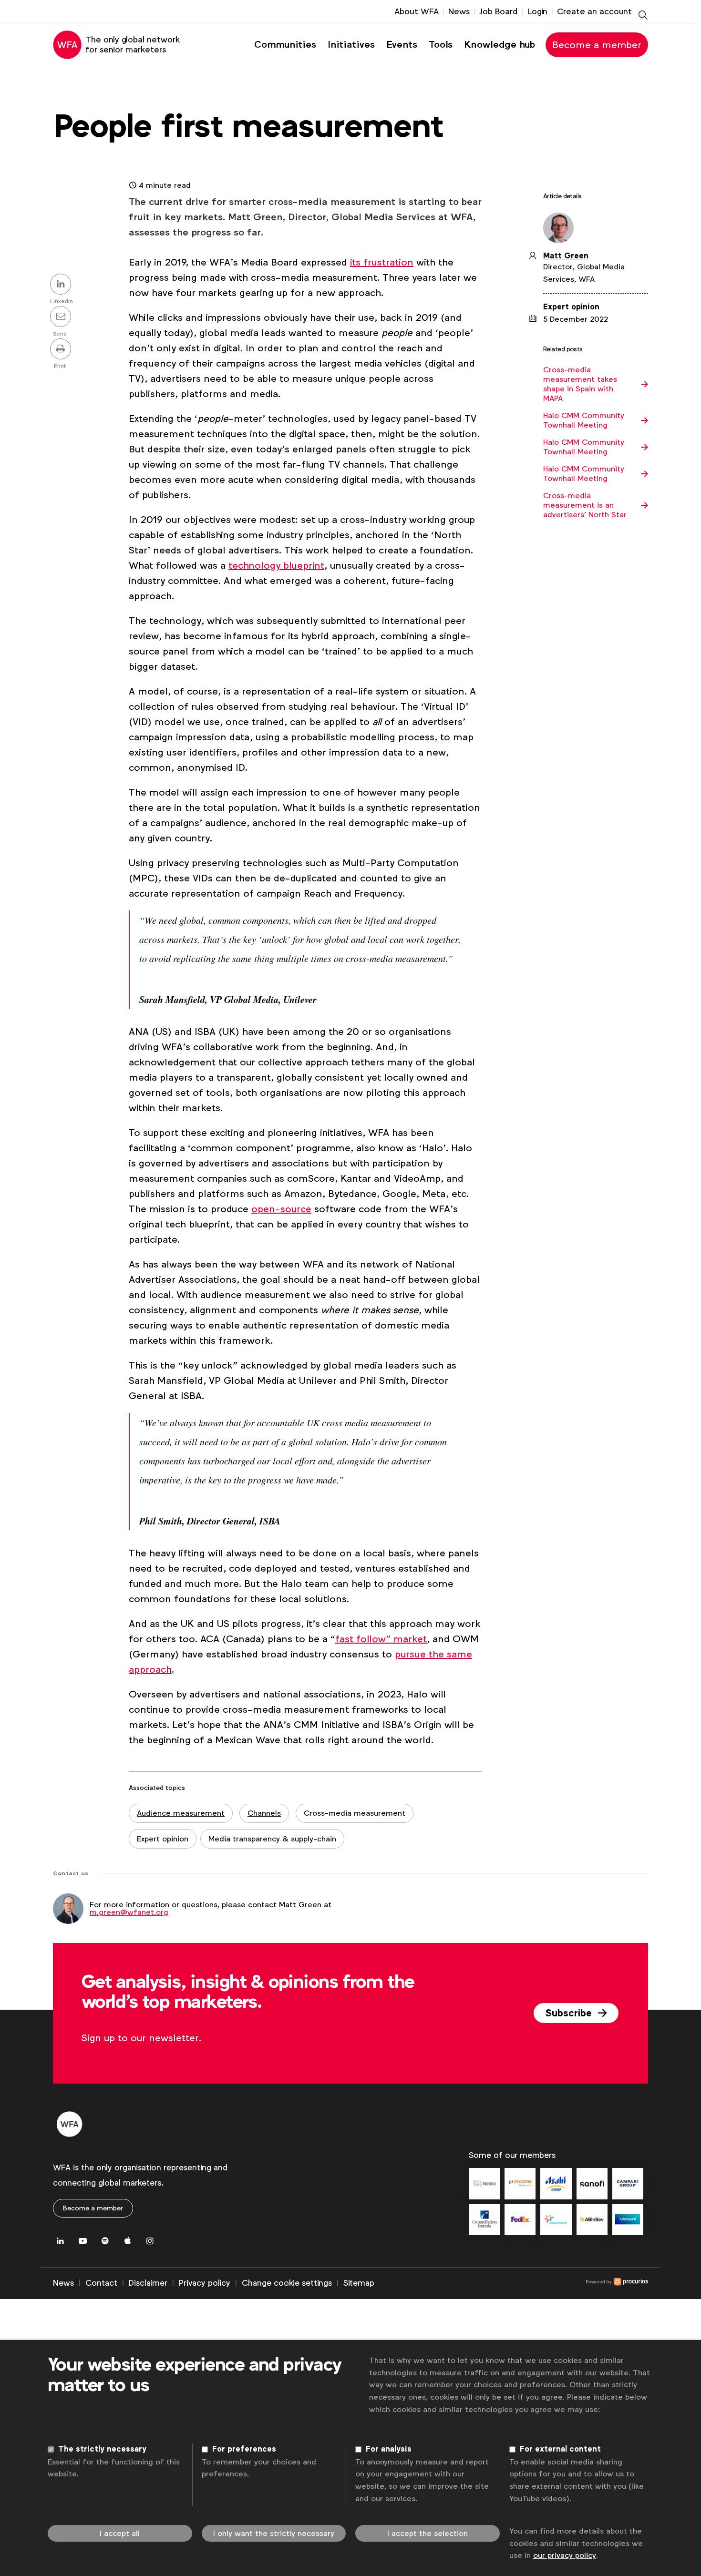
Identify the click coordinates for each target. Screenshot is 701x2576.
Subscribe (570, 2013)
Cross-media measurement (355, 1813)
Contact (101, 2283)
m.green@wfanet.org (129, 1912)
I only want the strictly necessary (274, 2533)
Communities (285, 45)
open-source (281, 1209)
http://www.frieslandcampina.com (556, 2220)
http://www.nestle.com (484, 2183)
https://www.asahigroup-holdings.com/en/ (556, 2183)
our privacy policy (565, 2555)
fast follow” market (381, 1639)
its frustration (382, 262)
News (459, 11)
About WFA (417, 11)
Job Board (499, 11)
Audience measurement (181, 1813)
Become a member (597, 45)
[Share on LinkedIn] (62, 285)
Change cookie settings (287, 2283)
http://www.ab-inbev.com (592, 2220)
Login (537, 11)
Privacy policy (205, 2283)
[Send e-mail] (62, 317)
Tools (441, 45)
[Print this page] (62, 350)
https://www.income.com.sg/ (520, 2183)
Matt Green (566, 256)
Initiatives (351, 45)
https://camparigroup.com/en (628, 2183)
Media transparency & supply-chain (272, 1839)
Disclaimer (148, 2283)
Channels (264, 1813)
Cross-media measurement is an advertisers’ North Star (585, 505)
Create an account (594, 11)
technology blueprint (276, 565)
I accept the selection (428, 2533)
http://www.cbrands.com (484, 2220)
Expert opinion (163, 1839)
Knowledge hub (500, 45)
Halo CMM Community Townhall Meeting (584, 420)
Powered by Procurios (511, 2283)
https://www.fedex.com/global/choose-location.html (520, 2220)
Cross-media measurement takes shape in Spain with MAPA (580, 384)
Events (402, 45)
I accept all (120, 2533)
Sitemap (359, 2283)
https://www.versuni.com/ (628, 2220)
